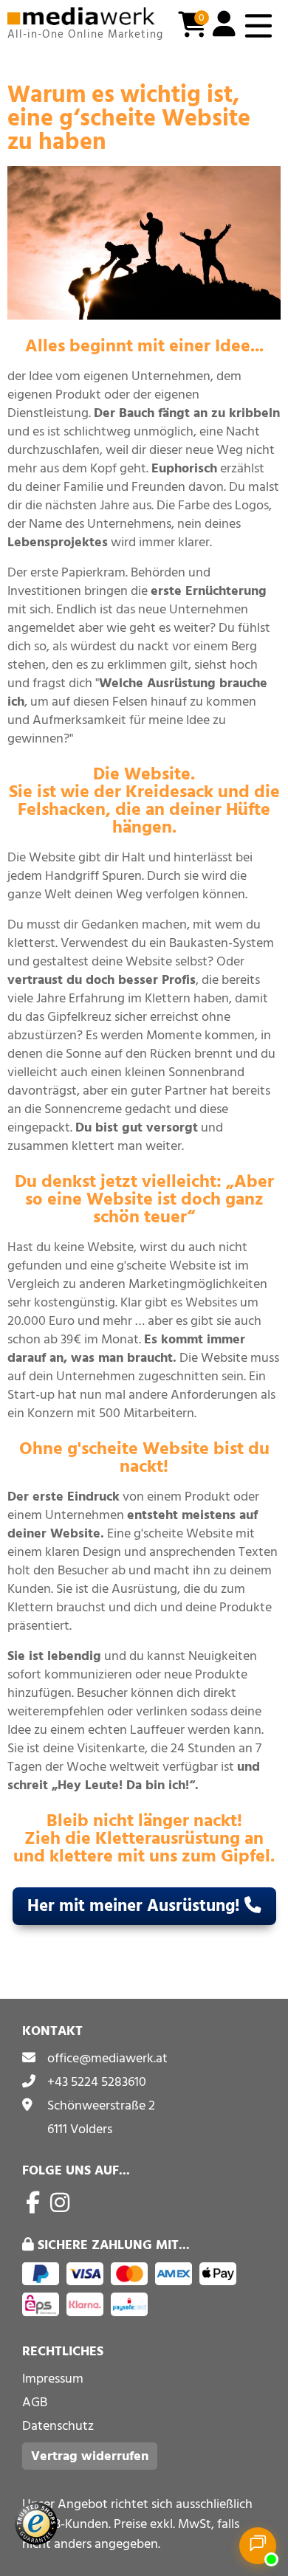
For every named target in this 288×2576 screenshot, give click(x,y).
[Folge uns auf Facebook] (33, 2203)
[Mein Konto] (224, 26)
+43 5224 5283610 (97, 2082)
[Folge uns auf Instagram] (60, 2203)
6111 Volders (80, 2129)
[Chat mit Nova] (258, 2546)
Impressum (53, 2379)
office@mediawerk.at (107, 2058)
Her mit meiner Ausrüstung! (136, 1906)
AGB (35, 2402)
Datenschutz (58, 2426)
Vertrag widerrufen (90, 2456)
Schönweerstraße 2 (101, 2105)
